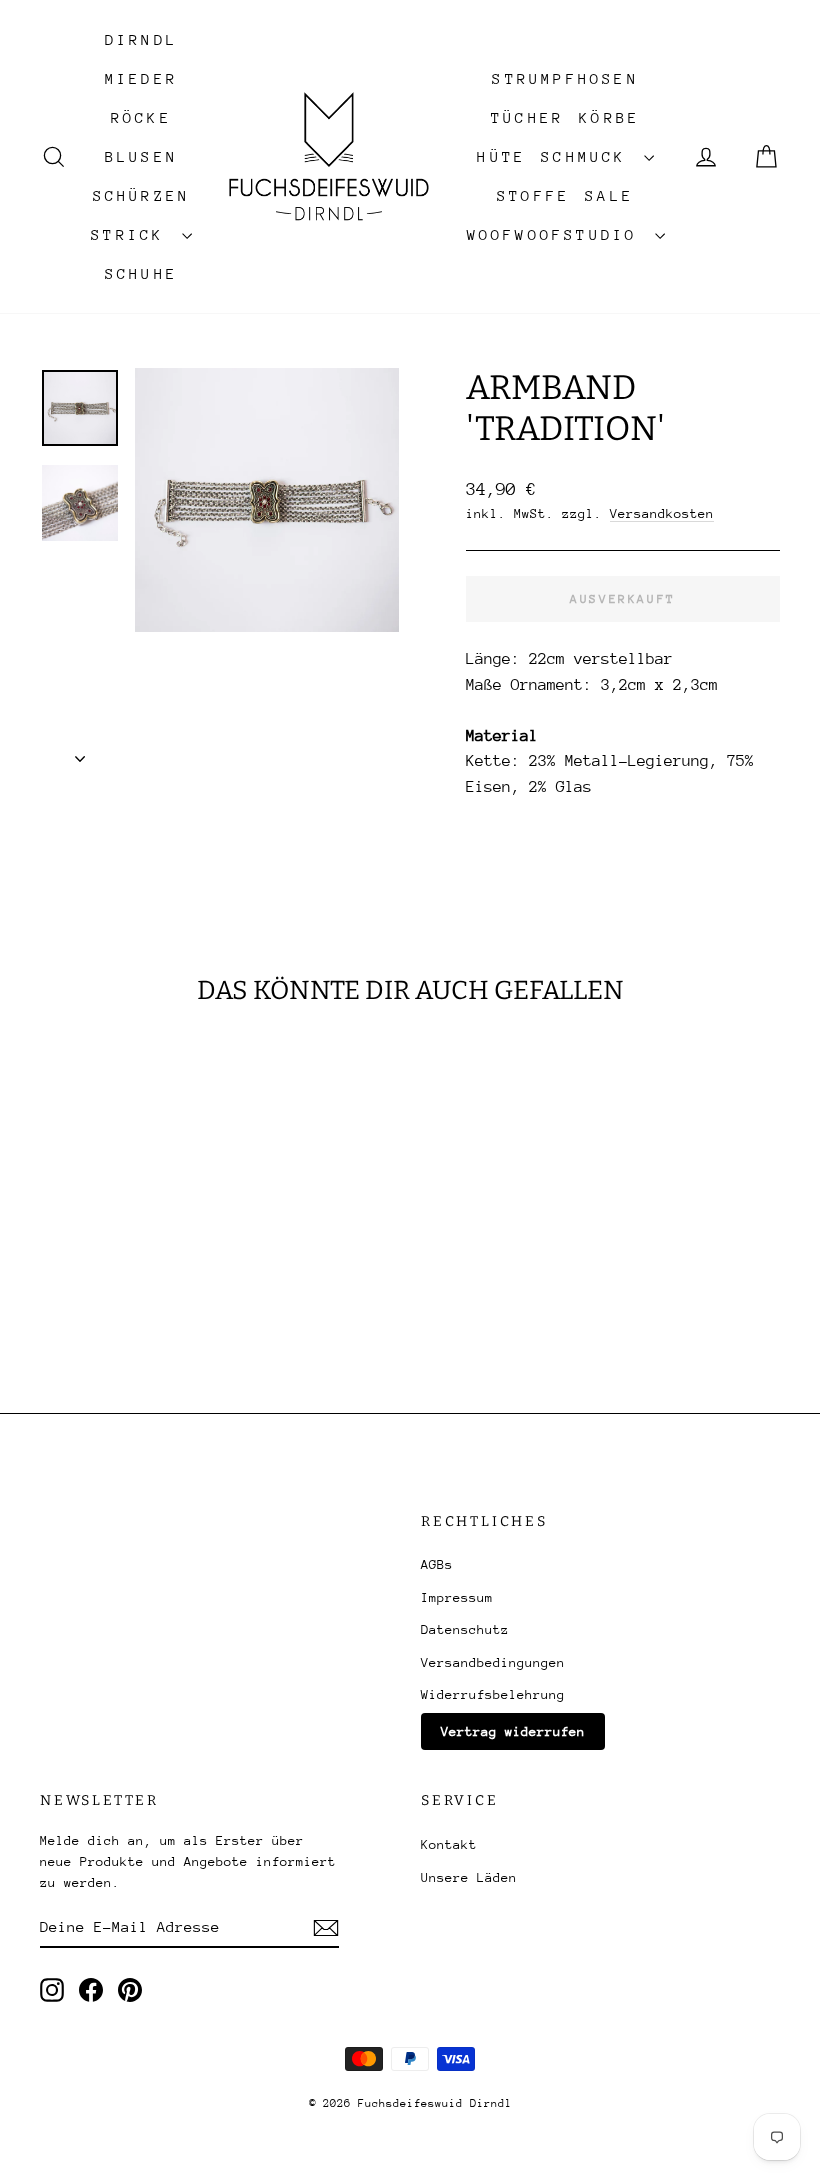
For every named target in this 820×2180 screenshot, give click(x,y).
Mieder (141, 78)
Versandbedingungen (493, 1662)
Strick (133, 234)
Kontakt (449, 1844)
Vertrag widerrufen (513, 1731)
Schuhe (141, 273)
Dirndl (141, 39)
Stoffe (533, 195)
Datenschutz (465, 1629)
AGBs (437, 1564)
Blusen (141, 156)
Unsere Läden (469, 1877)
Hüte (501, 156)
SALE (609, 195)
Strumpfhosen (565, 78)
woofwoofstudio (558, 234)
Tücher (527, 117)
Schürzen (142, 195)
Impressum (457, 1597)
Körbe (609, 117)
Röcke (141, 117)
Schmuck (590, 156)
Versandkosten (662, 513)
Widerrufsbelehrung (493, 1694)
